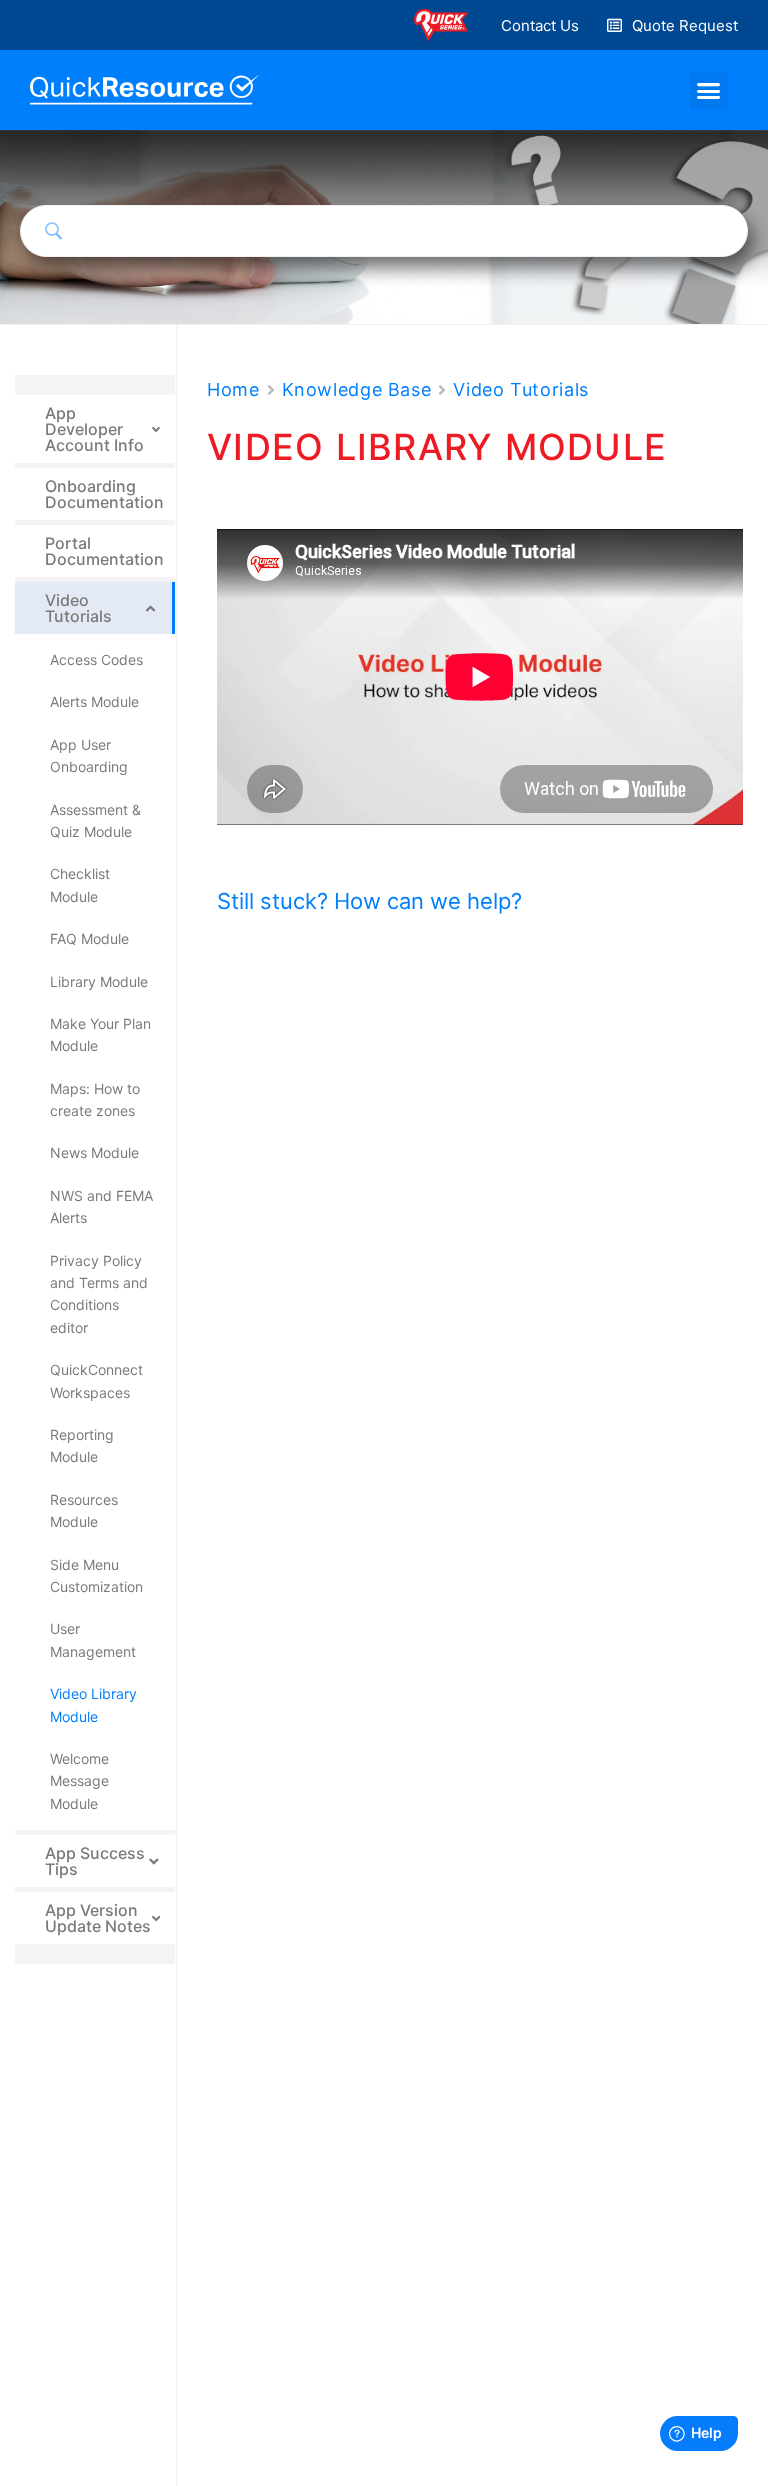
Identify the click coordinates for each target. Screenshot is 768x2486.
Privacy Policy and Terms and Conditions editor (99, 1294)
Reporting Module (82, 1445)
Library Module (99, 981)
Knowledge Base (357, 389)
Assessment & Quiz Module (95, 820)
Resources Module (84, 1510)
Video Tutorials (520, 389)
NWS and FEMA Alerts (101, 1206)
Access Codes (96, 659)
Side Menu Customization (96, 1575)
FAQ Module (89, 938)
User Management (93, 1639)
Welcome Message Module (79, 1781)
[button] (540, 25)
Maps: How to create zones (95, 1099)
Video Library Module (93, 1704)
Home (233, 389)
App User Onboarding (89, 755)
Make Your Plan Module (100, 1034)
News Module (94, 1152)
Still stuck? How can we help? (369, 901)
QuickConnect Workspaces (96, 1380)
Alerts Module (94, 701)
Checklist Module (80, 884)
